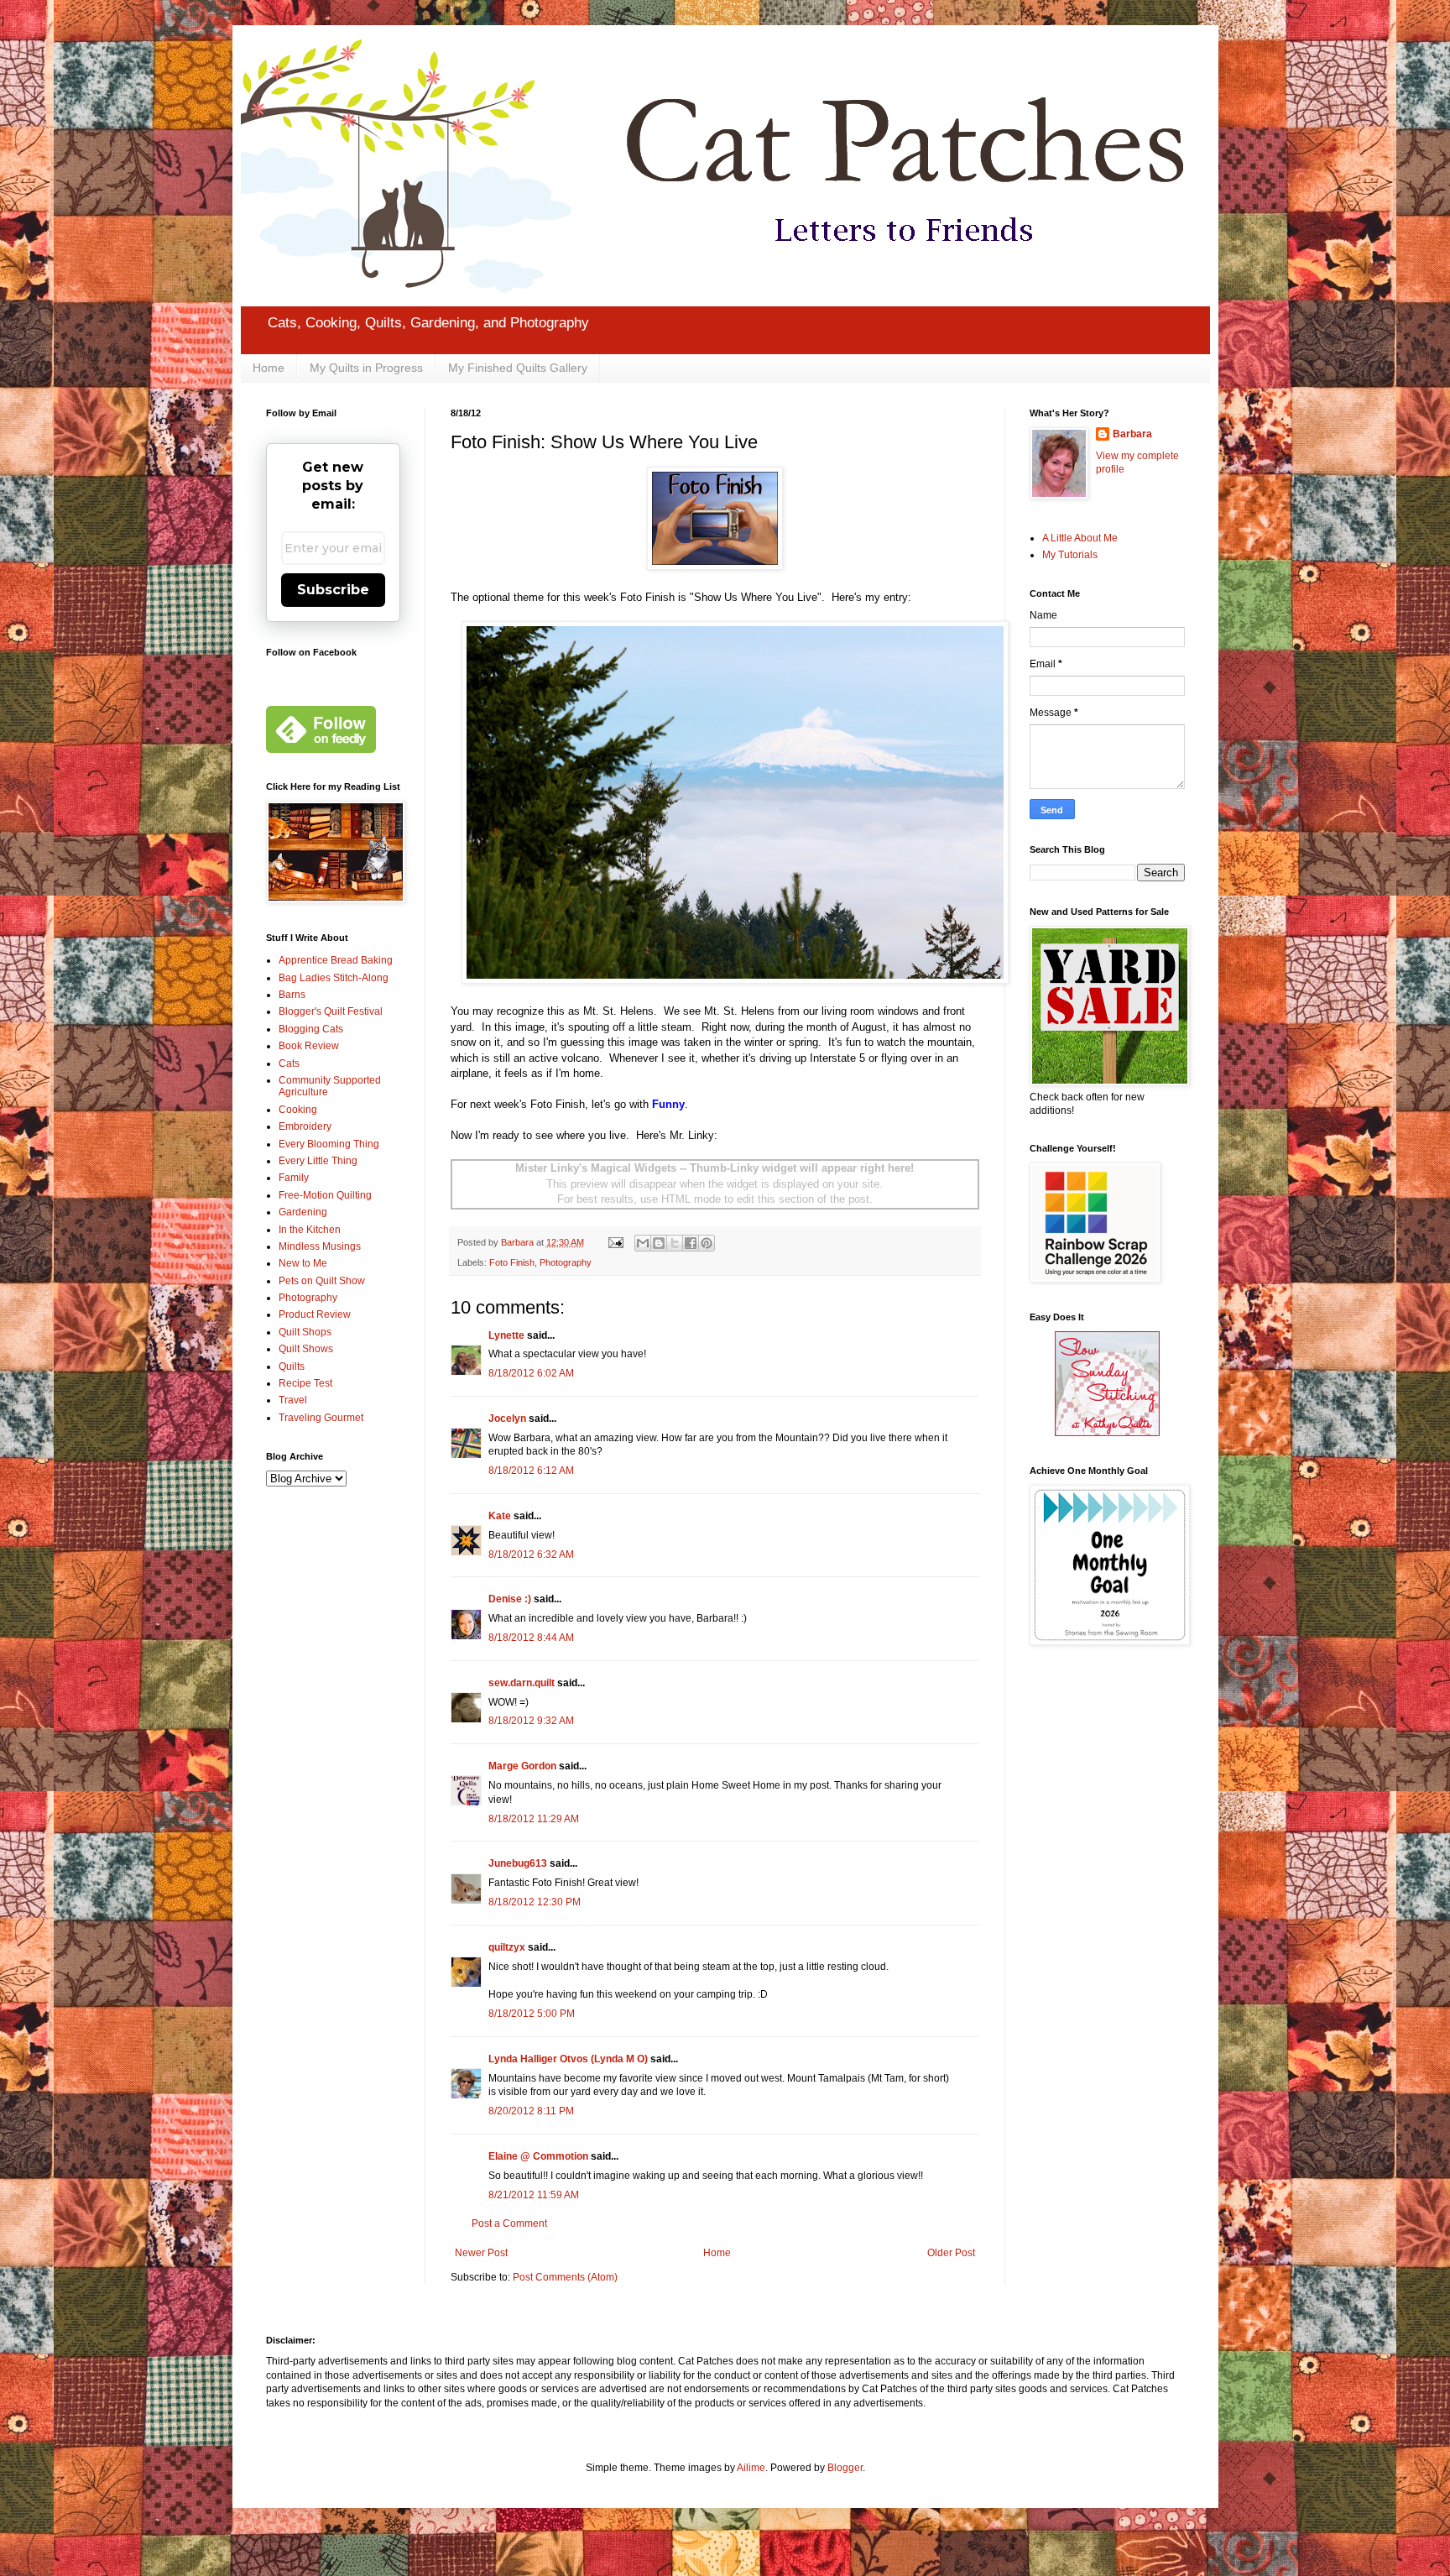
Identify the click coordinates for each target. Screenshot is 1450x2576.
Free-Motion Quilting (325, 1195)
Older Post (951, 2253)
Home (269, 368)
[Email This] (643, 1243)
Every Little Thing (318, 1161)
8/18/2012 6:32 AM (531, 1554)
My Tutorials (1070, 555)
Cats (289, 1063)
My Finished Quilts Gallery (518, 368)
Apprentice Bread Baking (336, 960)
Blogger (845, 2468)
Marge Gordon (522, 1766)
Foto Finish (512, 1262)
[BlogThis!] (659, 1243)
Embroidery (305, 1126)
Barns (292, 995)
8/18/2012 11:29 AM (534, 1819)
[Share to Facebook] (691, 1243)
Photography (566, 1262)
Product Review (315, 1314)
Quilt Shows (306, 1349)
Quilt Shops (305, 1332)
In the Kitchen (310, 1230)
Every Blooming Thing (329, 1144)
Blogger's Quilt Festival (331, 1011)
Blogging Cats (311, 1029)
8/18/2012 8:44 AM (531, 1638)
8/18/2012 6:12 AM (531, 1471)
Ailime (751, 2468)
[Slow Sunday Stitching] (1107, 1433)
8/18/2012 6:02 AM (531, 1373)
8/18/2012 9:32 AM (531, 1721)
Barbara (1132, 434)
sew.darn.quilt (522, 1683)
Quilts (292, 1366)
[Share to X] (675, 1243)
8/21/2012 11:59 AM (534, 2195)
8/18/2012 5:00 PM (532, 2014)
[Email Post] (615, 1242)
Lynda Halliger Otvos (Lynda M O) (568, 2059)
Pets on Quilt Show (322, 1281)
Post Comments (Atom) (565, 2277)
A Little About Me (1080, 538)
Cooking (298, 1110)
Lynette (506, 1335)
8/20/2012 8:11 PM (531, 2111)
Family (294, 1178)
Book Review (309, 1046)
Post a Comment (509, 2223)
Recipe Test (305, 1383)
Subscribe (333, 590)
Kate (500, 1516)
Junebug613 (518, 1863)
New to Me (303, 1263)
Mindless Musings (320, 1246)
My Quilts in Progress (366, 368)
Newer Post (481, 2253)
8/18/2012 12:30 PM (535, 1902)
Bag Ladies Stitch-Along (334, 978)
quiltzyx (507, 1947)
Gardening (303, 1212)
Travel (293, 1400)
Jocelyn (507, 1419)
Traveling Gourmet (321, 1418)
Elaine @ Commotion (538, 2156)
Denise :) (510, 1599)
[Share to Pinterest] (707, 1243)
